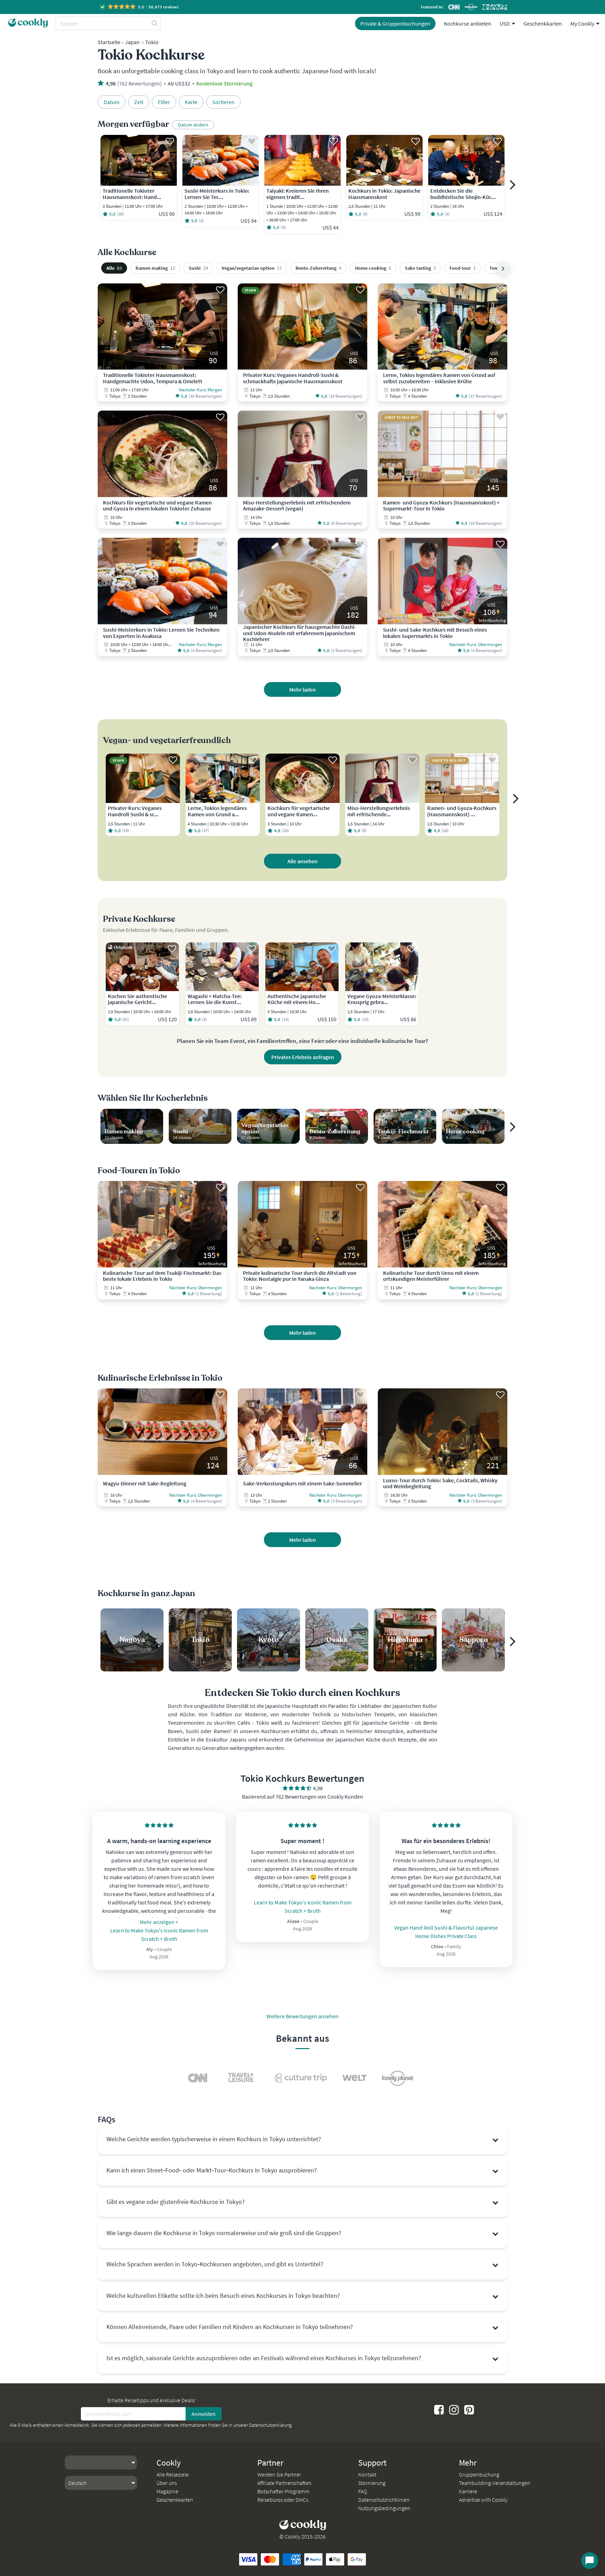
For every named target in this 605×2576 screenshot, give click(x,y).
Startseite (109, 42)
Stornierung (372, 2483)
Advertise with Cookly (483, 2500)
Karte (191, 102)
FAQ (363, 2491)
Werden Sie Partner (279, 2474)
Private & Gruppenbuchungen (395, 23)
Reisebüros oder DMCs (283, 2500)
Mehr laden (302, 689)
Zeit (139, 102)
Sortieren (223, 102)
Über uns (167, 2483)
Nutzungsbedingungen (384, 2508)
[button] (140, 7)
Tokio (152, 42)
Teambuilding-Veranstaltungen (495, 2483)
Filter (164, 102)
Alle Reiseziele (173, 2474)
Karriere (468, 2491)
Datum (112, 102)
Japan (132, 42)
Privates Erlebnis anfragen (303, 1057)
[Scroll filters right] (503, 268)
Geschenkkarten (543, 23)
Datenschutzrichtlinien (384, 2500)
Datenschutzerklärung (270, 2425)
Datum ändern (193, 125)
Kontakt (367, 2474)
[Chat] (590, 2561)
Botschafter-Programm (283, 2491)
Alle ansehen (302, 861)
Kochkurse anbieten (468, 23)
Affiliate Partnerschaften (284, 2483)
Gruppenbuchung (479, 2474)
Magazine (167, 2491)
